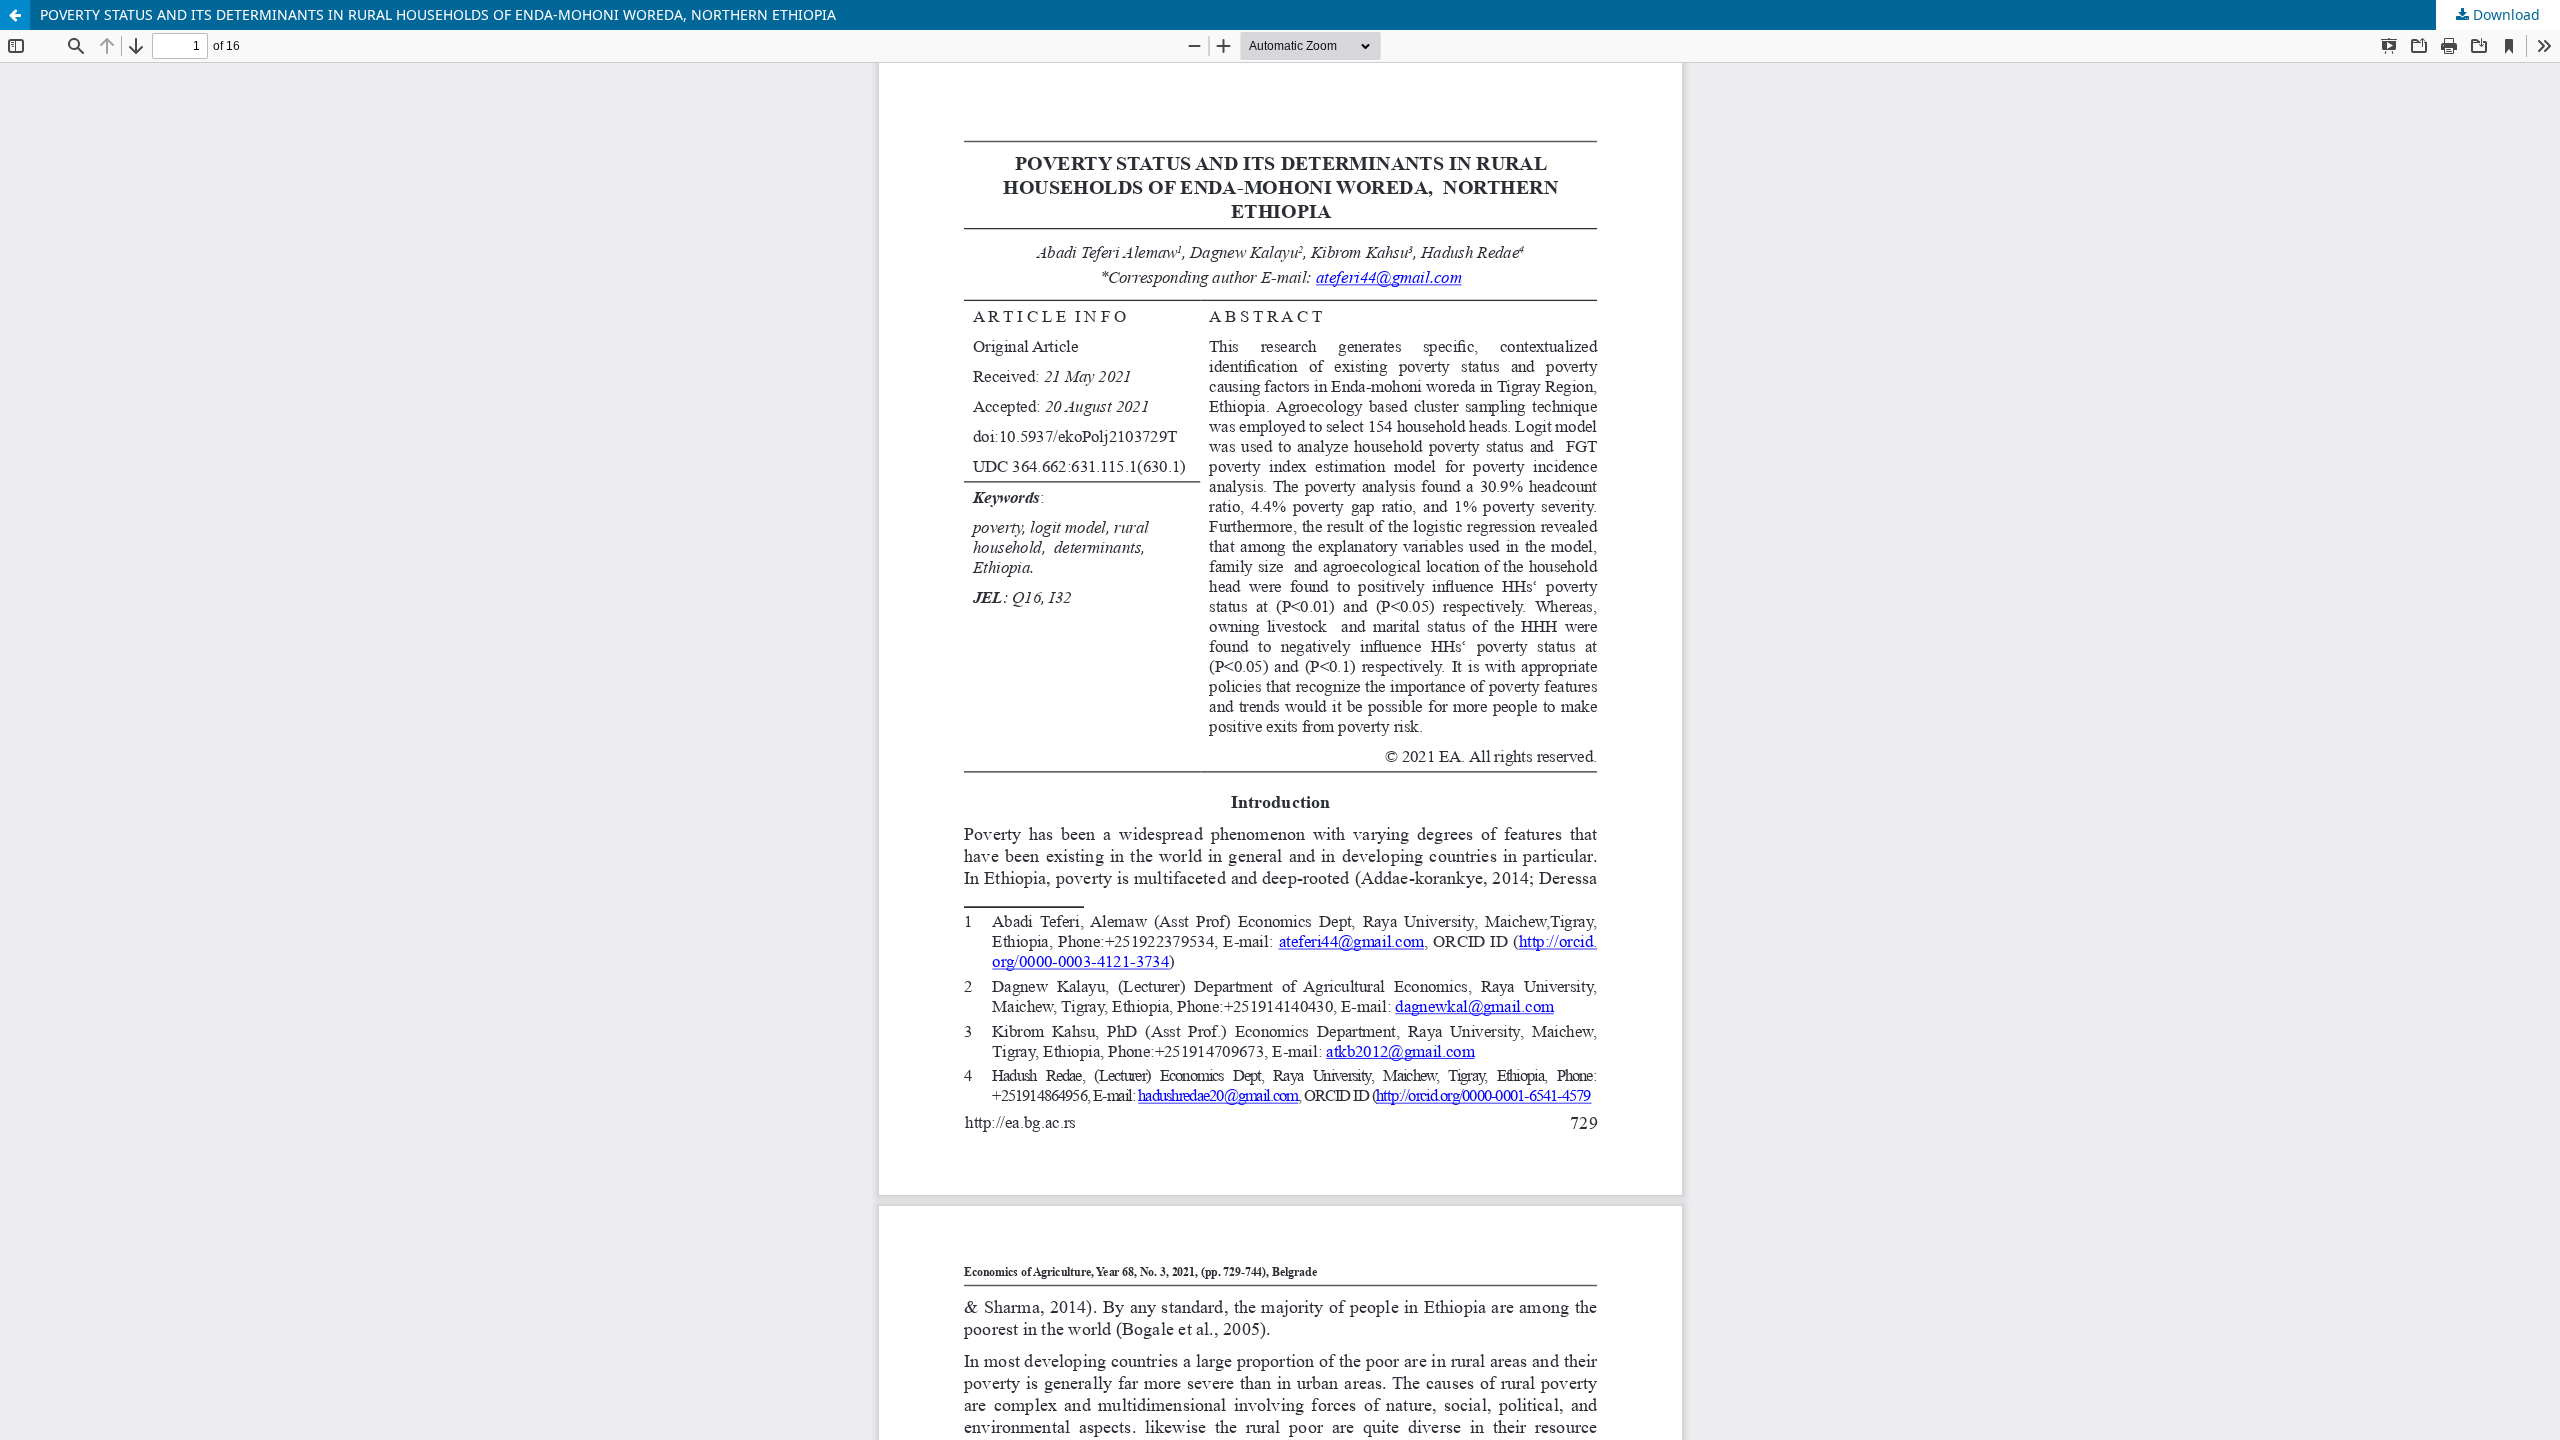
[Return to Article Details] (15, 15)
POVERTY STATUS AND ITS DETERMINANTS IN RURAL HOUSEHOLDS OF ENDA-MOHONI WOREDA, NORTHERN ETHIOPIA (438, 14)
